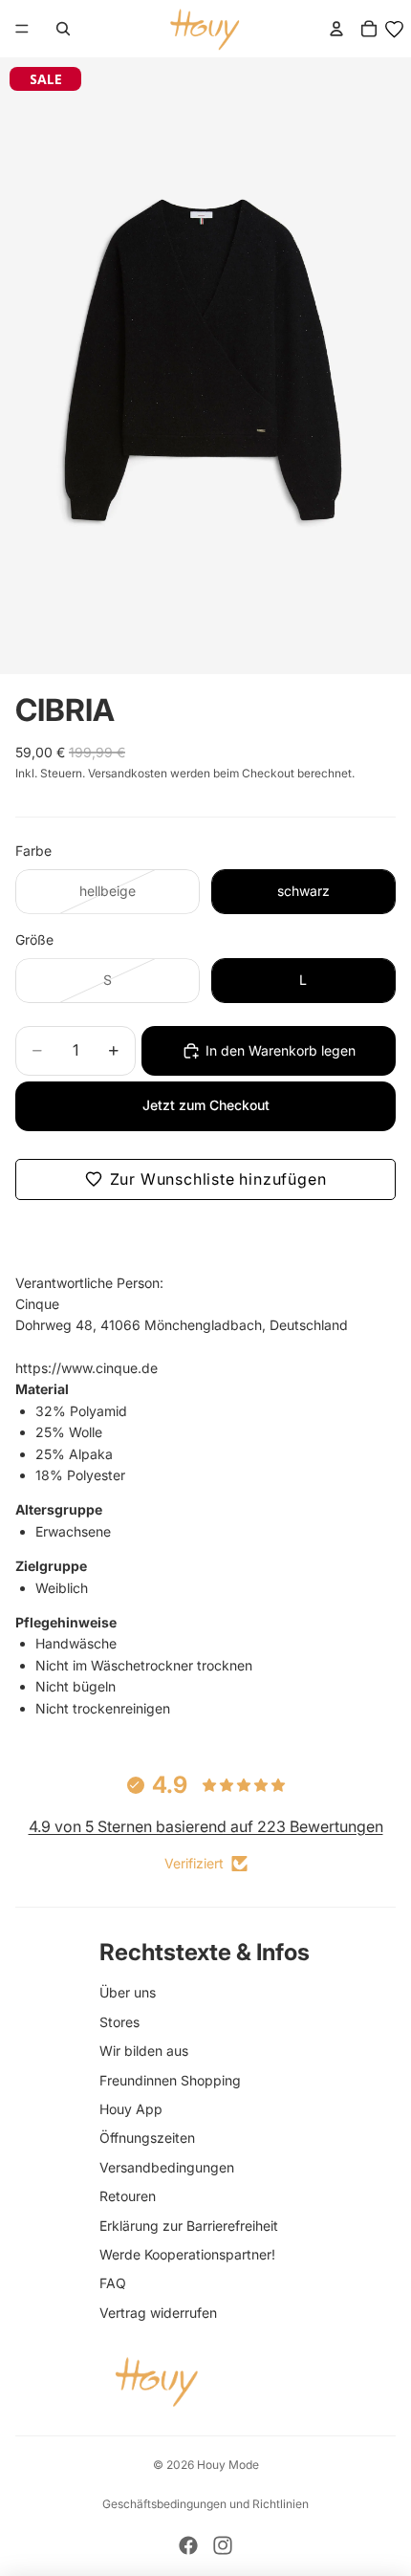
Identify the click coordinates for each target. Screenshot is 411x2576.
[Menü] (22, 29)
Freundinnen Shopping (170, 2080)
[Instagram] (223, 2545)
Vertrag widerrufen (158, 2313)
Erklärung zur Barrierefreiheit (189, 2226)
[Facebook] (188, 2545)
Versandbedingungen (167, 2167)
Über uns (128, 1992)
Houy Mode (228, 2465)
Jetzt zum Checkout (206, 1105)
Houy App (131, 2109)
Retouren (128, 2196)
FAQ (113, 2283)
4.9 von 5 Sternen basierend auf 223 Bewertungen (206, 1826)
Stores (119, 2022)
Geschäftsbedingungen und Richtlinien (205, 2504)
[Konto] (336, 29)
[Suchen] (63, 29)
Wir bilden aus (144, 2051)
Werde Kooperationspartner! (187, 2254)
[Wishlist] (394, 29)
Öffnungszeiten (147, 2138)
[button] (205, 1180)
